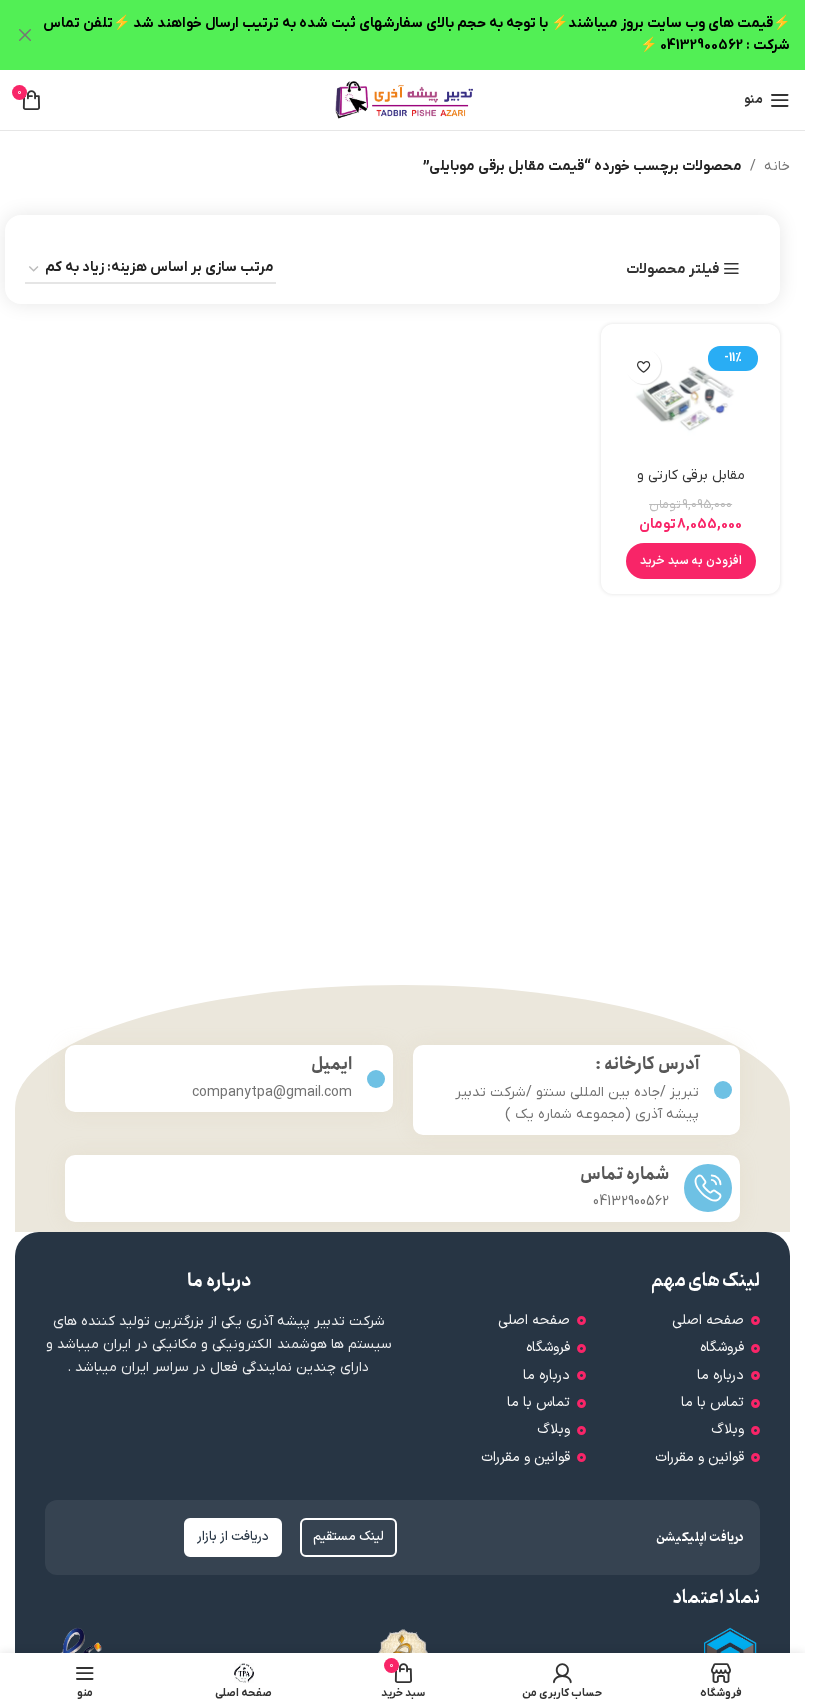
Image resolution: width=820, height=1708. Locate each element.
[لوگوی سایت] (403, 99)
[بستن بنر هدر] (25, 35)
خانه (777, 166)
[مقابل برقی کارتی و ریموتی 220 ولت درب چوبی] (690, 398)
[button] (691, 561)
